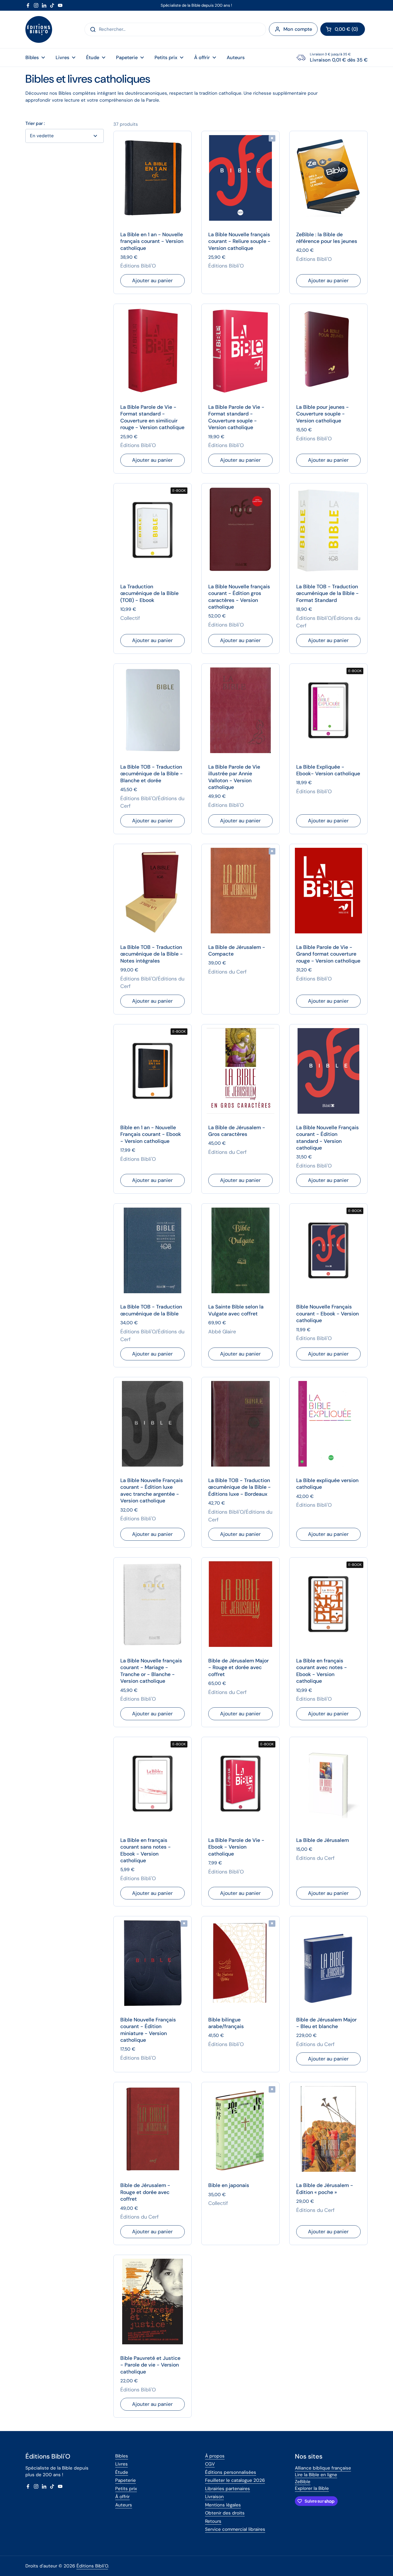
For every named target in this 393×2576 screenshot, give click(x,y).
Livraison (214, 2497)
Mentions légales (223, 2505)
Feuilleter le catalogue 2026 (235, 2480)
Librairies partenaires (228, 2489)
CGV (210, 2464)
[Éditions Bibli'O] (39, 29)
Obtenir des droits (225, 2513)
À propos (215, 2456)
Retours (213, 2521)
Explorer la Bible (312, 2488)
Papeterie (126, 2480)
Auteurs (124, 2505)
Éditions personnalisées (231, 2472)
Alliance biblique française (323, 2468)
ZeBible (303, 2482)
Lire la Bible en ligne (316, 2475)
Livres (122, 2464)
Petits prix (126, 2489)
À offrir (122, 2497)
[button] (343, 29)
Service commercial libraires (235, 2529)
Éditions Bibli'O (92, 2566)
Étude (122, 2472)
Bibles (122, 2456)
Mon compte (298, 29)
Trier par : (35, 123)
